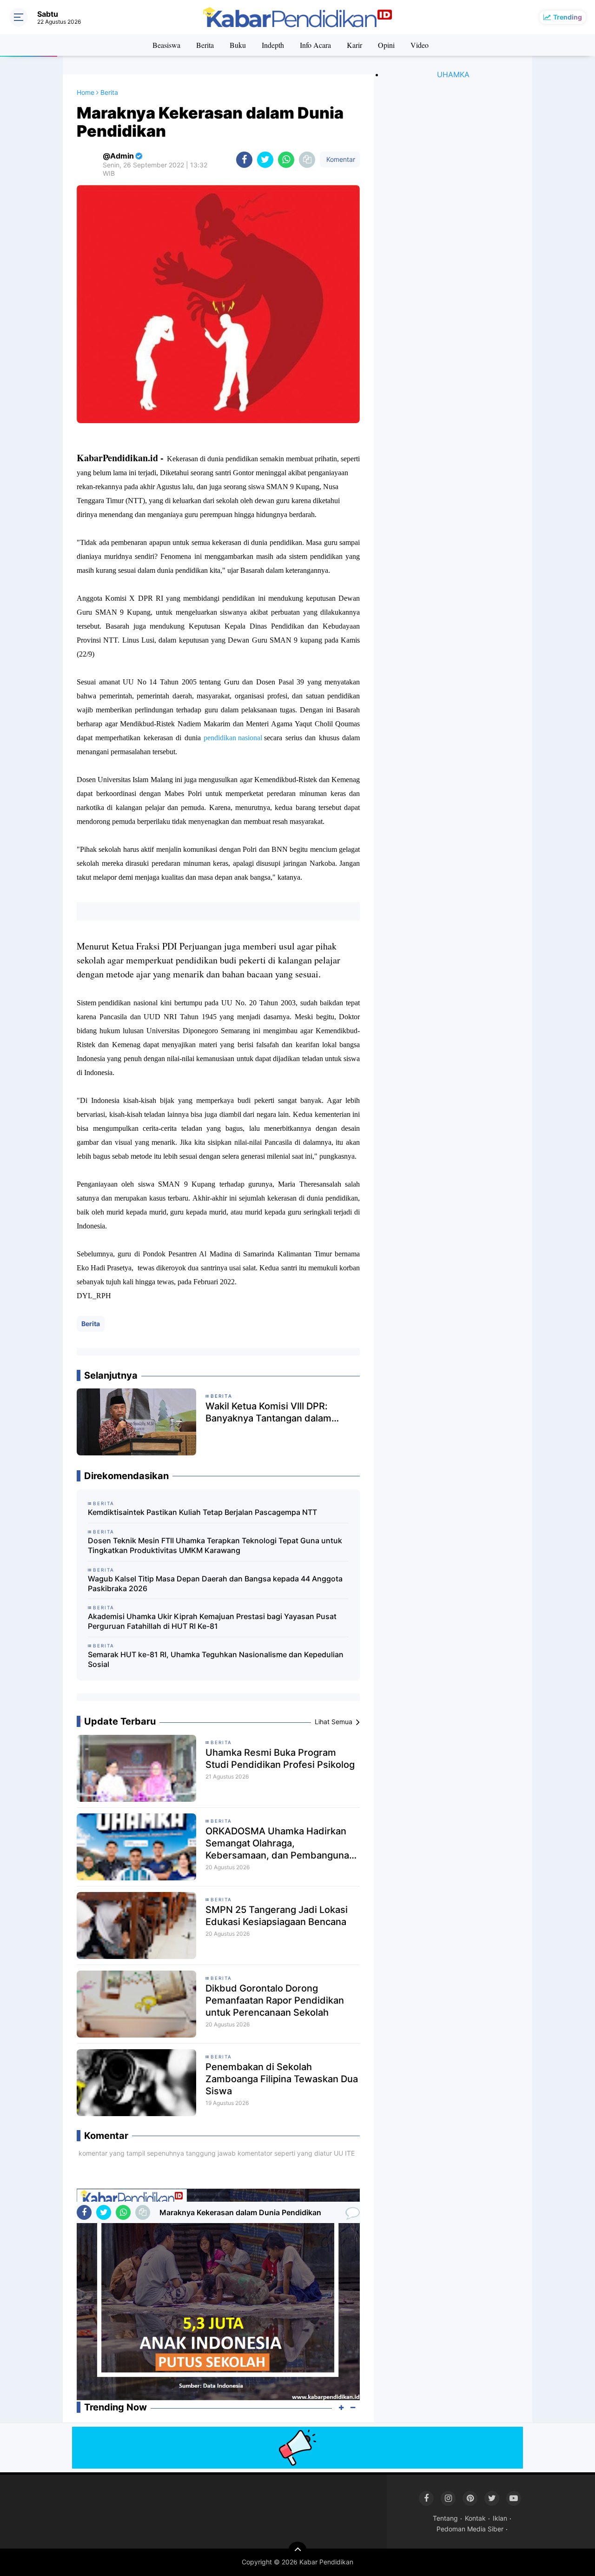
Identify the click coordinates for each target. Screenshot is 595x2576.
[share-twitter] (265, 160)
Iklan (500, 2518)
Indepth (273, 45)
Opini (386, 45)
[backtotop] (297, 2551)
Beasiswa (166, 45)
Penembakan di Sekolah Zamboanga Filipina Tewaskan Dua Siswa (282, 2079)
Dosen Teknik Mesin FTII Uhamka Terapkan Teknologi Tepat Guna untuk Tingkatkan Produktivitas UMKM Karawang (215, 1545)
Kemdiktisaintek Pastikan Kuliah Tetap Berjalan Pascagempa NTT (202, 1512)
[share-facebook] (244, 160)
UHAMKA (453, 74)
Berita (205, 45)
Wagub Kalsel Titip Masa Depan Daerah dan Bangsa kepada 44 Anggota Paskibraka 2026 (215, 1583)
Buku (238, 45)
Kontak (475, 2518)
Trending (568, 17)
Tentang (445, 2518)
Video (420, 45)
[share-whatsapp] (286, 160)
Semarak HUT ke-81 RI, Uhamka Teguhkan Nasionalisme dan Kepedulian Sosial (216, 1659)
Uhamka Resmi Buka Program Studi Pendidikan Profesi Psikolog (280, 1759)
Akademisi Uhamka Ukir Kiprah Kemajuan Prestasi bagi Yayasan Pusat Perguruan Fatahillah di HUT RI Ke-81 (212, 1621)
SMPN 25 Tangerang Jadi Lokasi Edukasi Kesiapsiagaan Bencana (277, 1916)
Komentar (340, 159)
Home (86, 92)
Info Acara (315, 45)
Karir (354, 45)
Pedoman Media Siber (470, 2529)
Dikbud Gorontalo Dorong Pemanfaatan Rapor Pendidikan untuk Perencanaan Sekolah (275, 2000)
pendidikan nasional (234, 738)
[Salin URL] (307, 160)
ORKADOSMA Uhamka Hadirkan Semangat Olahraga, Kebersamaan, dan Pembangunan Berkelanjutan (280, 1843)
